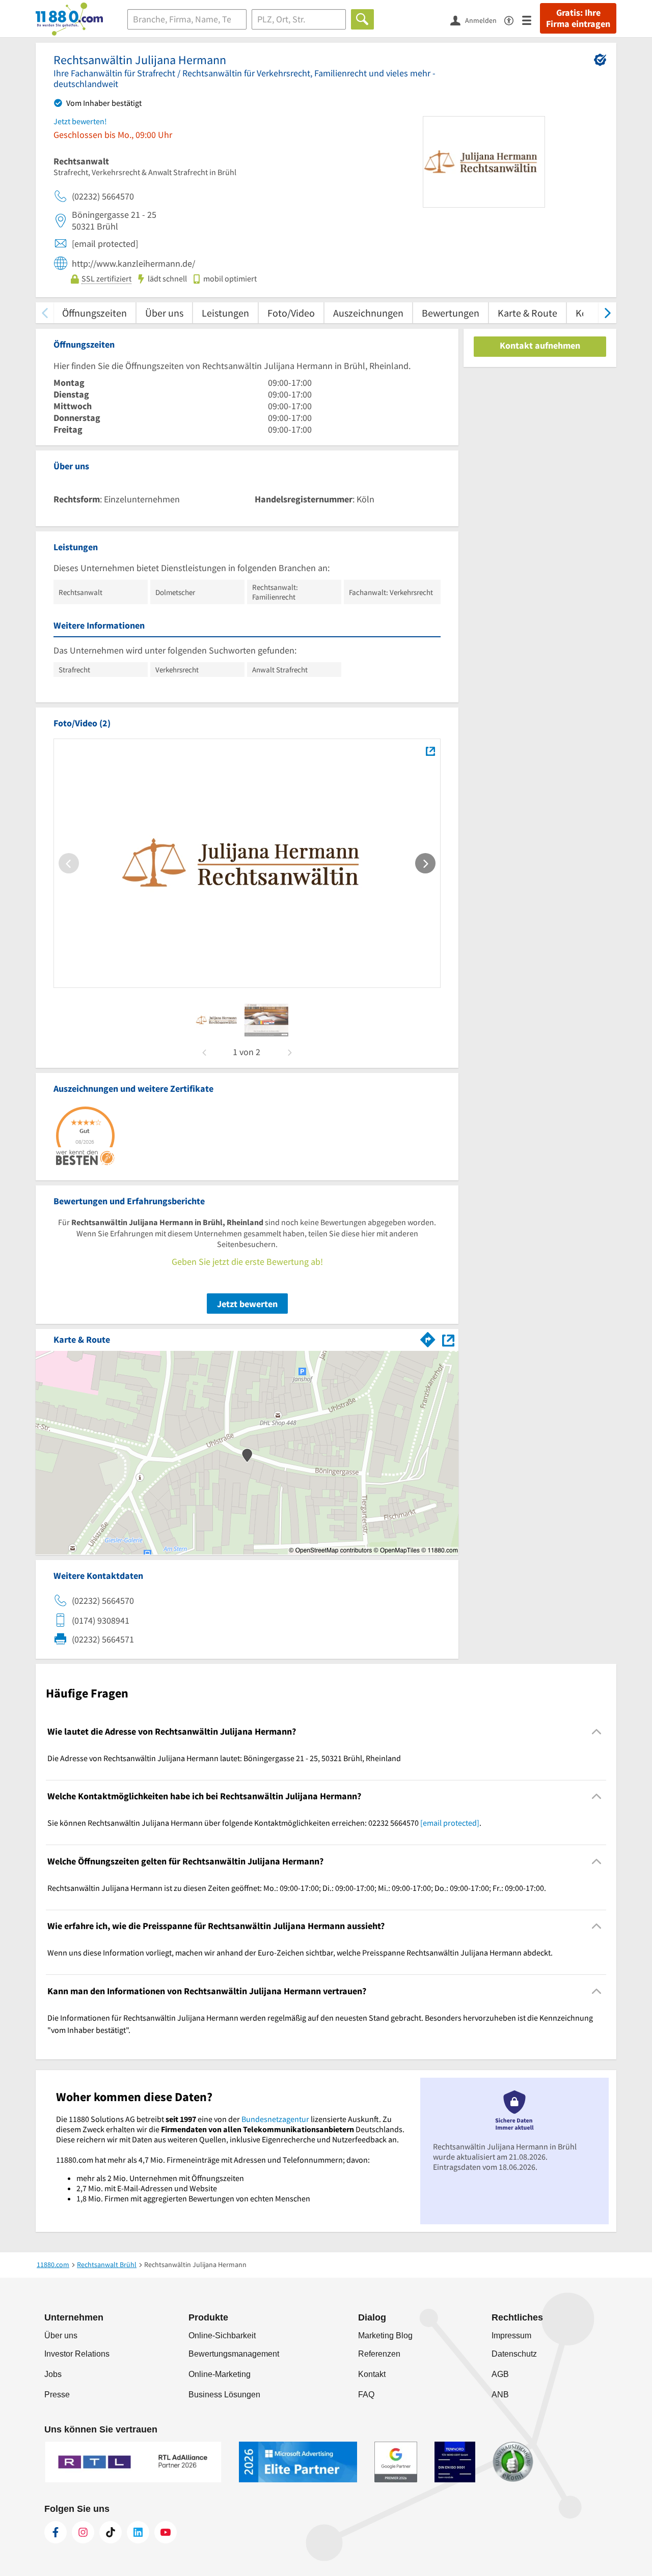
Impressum (511, 2336)
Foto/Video (291, 313)
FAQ (366, 2395)
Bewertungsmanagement (234, 2354)
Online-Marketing (220, 2374)
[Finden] (362, 19)
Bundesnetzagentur (275, 2119)
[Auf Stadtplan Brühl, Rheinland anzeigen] (448, 1339)
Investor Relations (77, 2354)
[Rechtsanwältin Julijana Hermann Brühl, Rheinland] (430, 751)
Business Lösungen (224, 2395)
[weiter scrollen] (607, 313)
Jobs (53, 2374)
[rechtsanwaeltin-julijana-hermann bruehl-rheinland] (218, 1020)
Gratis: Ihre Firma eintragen (578, 18)
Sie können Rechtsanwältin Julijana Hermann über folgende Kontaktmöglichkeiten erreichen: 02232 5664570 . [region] (264, 1823)
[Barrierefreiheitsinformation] (513, 20)
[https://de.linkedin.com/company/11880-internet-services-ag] (138, 2532)
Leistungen (225, 313)
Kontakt (372, 2374)
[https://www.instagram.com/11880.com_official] (83, 2532)
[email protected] (450, 1823)
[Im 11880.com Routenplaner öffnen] (428, 1338)
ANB (500, 2395)
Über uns (164, 313)
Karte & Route (527, 313)
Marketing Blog (385, 2336)
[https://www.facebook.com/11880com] (56, 2532)
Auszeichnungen (368, 313)
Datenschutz (514, 2354)
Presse (57, 2395)
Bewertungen (451, 313)
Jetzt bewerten (247, 1304)
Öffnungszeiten (94, 313)
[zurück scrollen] (45, 313)
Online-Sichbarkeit (222, 2336)
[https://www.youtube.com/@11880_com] (166, 2532)
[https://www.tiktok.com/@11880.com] (111, 2532)
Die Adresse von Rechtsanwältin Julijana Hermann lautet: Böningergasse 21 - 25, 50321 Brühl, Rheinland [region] (224, 1758)
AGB (500, 2374)
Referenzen (379, 2354)
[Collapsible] (597, 1731)
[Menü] (531, 20)
